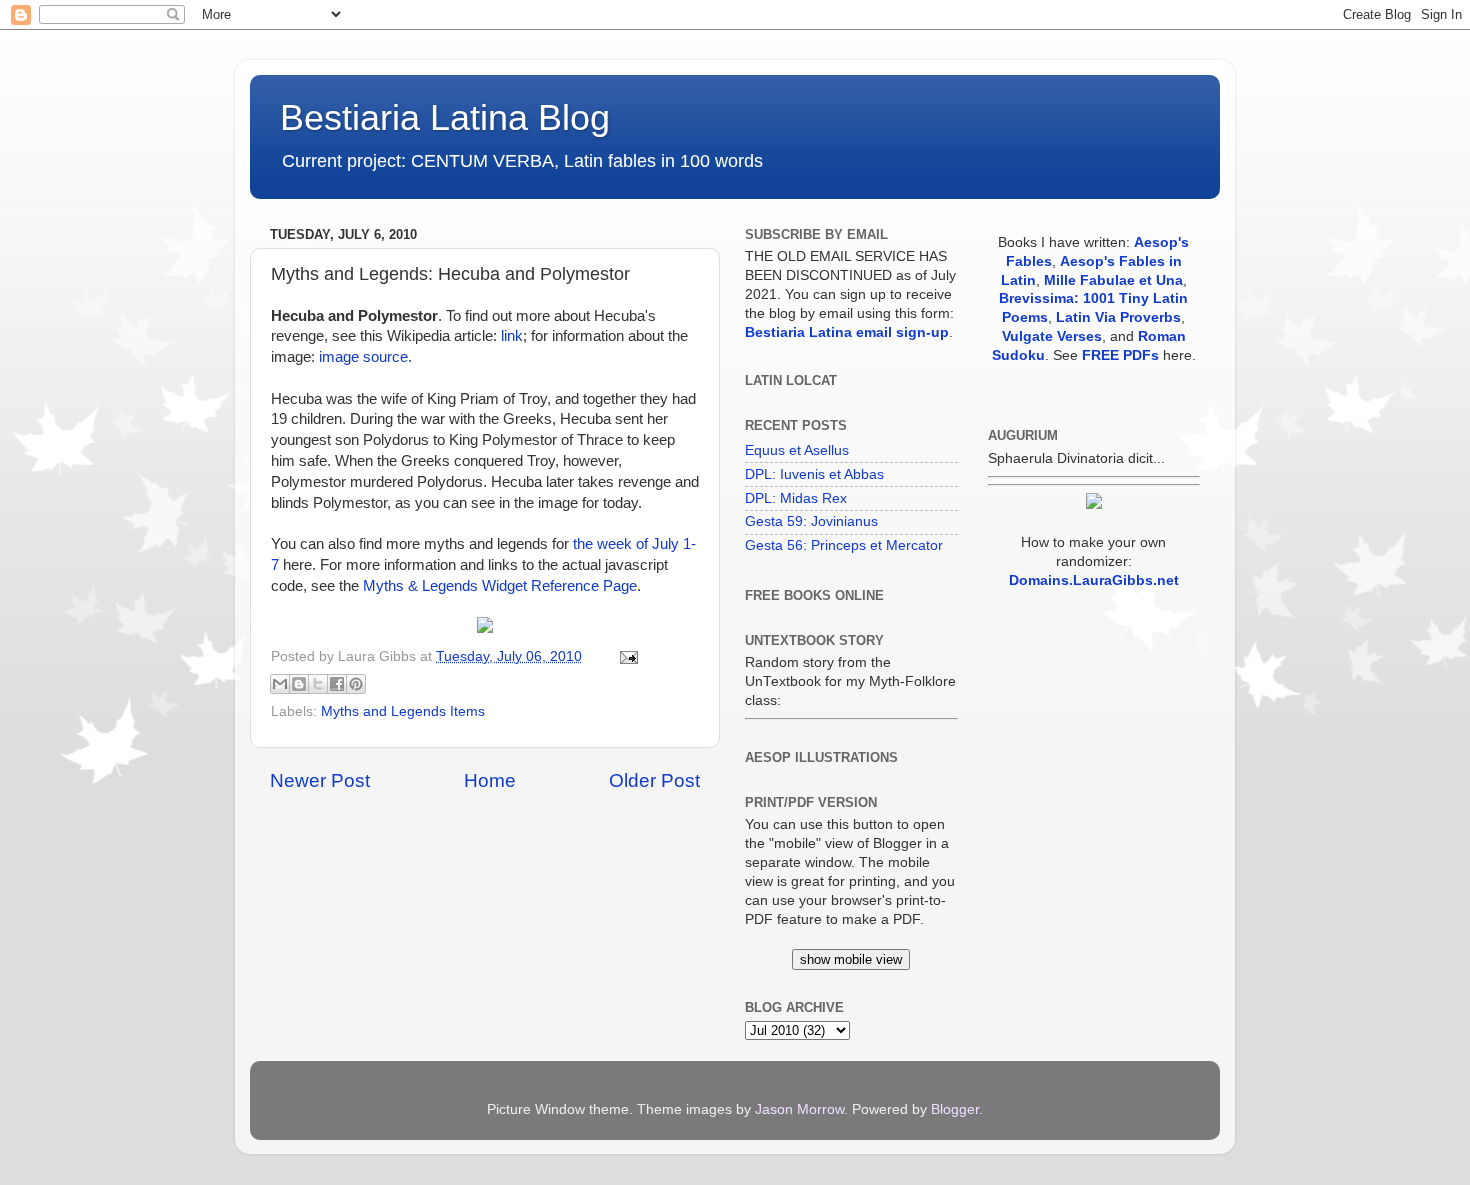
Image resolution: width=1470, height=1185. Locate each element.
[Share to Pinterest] (356, 684)
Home (490, 780)
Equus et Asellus (797, 450)
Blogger (955, 1109)
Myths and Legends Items (403, 711)
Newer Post (320, 780)
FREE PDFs (1120, 355)
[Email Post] (625, 656)
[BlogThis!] (299, 684)
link (512, 336)
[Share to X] (318, 684)
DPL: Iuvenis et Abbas (814, 474)
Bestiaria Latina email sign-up (847, 332)
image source (363, 357)
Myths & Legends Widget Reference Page (500, 586)
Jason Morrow (799, 1109)
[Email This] (280, 684)
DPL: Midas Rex (796, 498)
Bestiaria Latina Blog (445, 117)
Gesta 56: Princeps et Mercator (844, 545)
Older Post (654, 780)
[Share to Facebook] (337, 684)
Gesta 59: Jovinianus (811, 521)
